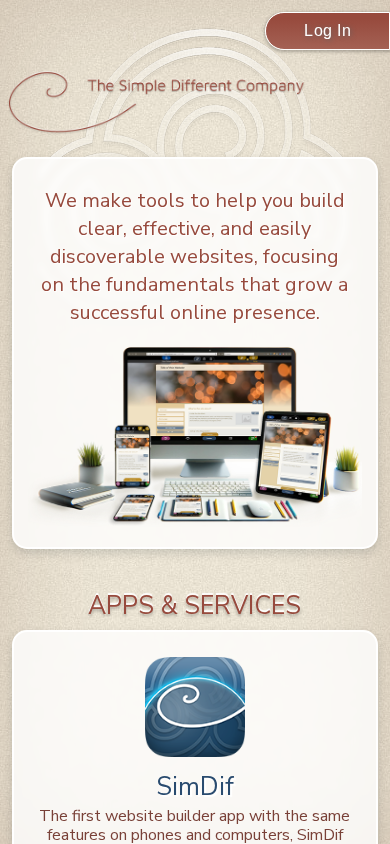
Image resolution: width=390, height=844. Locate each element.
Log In (327, 30)
